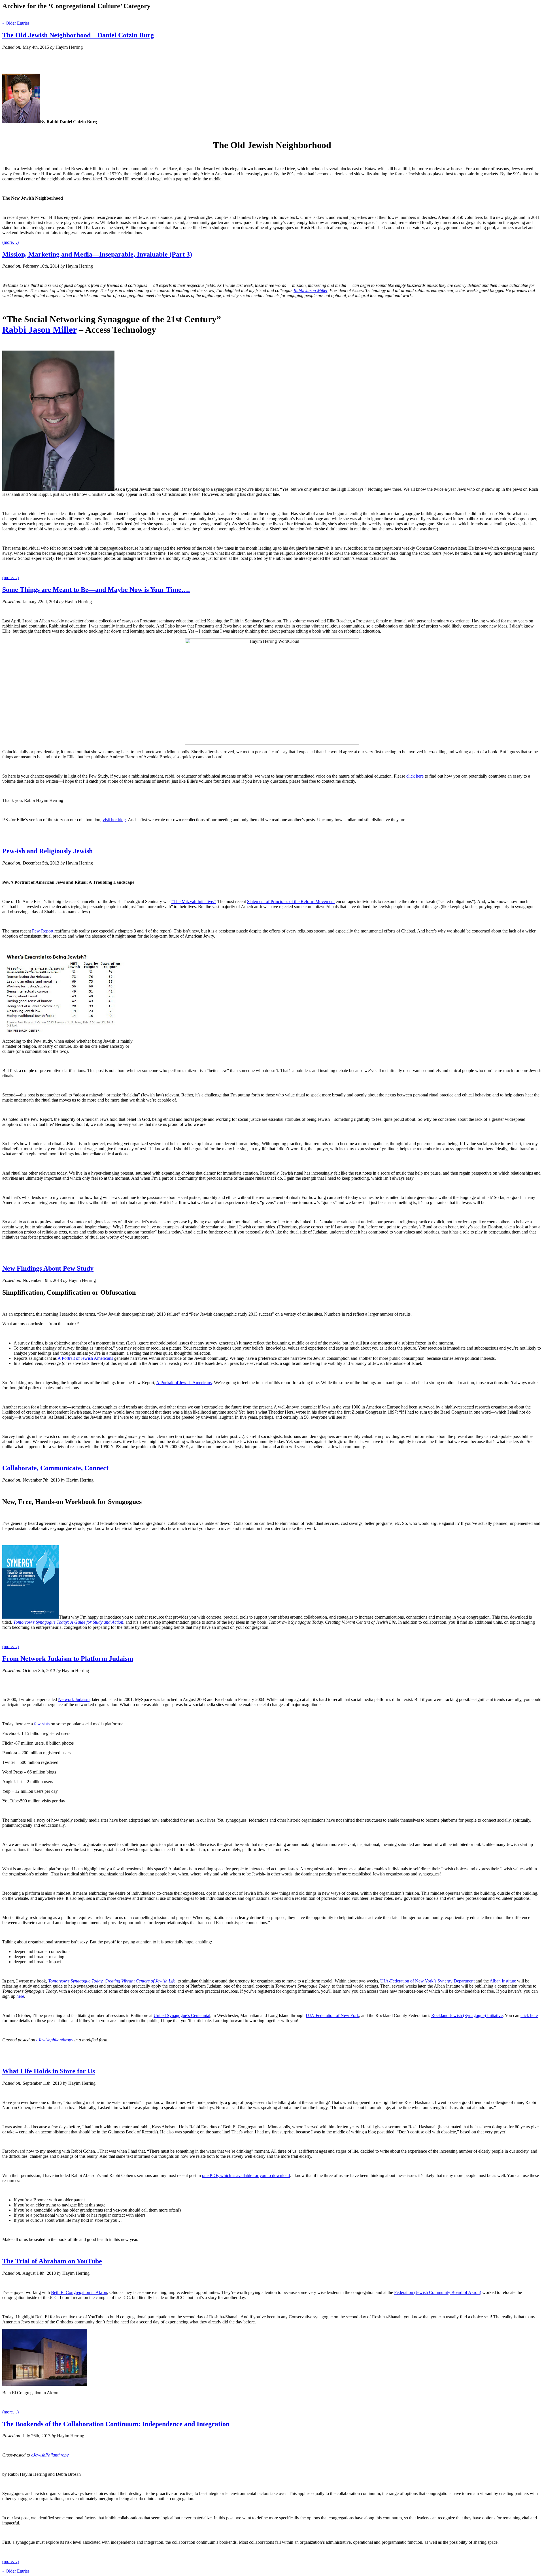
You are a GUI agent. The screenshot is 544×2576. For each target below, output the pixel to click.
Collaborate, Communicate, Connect (55, 1468)
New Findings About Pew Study (48, 1268)
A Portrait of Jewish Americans (85, 1358)
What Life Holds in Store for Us (49, 2071)
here (20, 1996)
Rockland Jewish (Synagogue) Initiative (467, 2015)
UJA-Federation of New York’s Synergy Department (427, 1981)
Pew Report (43, 931)
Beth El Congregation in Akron (79, 2292)
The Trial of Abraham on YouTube (52, 2261)
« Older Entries (16, 23)
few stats (42, 1724)
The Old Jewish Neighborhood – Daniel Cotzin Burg (78, 35)
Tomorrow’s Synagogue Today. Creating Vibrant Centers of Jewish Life (112, 1981)
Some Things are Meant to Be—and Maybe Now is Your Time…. (96, 590)
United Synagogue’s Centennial (182, 2015)
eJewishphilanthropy (55, 2040)
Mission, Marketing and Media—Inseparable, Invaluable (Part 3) (97, 254)
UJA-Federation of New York (332, 2015)
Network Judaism (74, 1699)
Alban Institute (503, 1981)
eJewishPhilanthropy (50, 2455)
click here (415, 776)
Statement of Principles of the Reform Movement (291, 901)
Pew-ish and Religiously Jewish (47, 851)
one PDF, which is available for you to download (246, 2175)
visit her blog (114, 820)
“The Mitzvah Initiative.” (194, 901)
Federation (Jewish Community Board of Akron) (438, 2292)
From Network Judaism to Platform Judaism (68, 1659)
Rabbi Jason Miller (310, 290)
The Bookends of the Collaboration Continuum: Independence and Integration (116, 2424)
